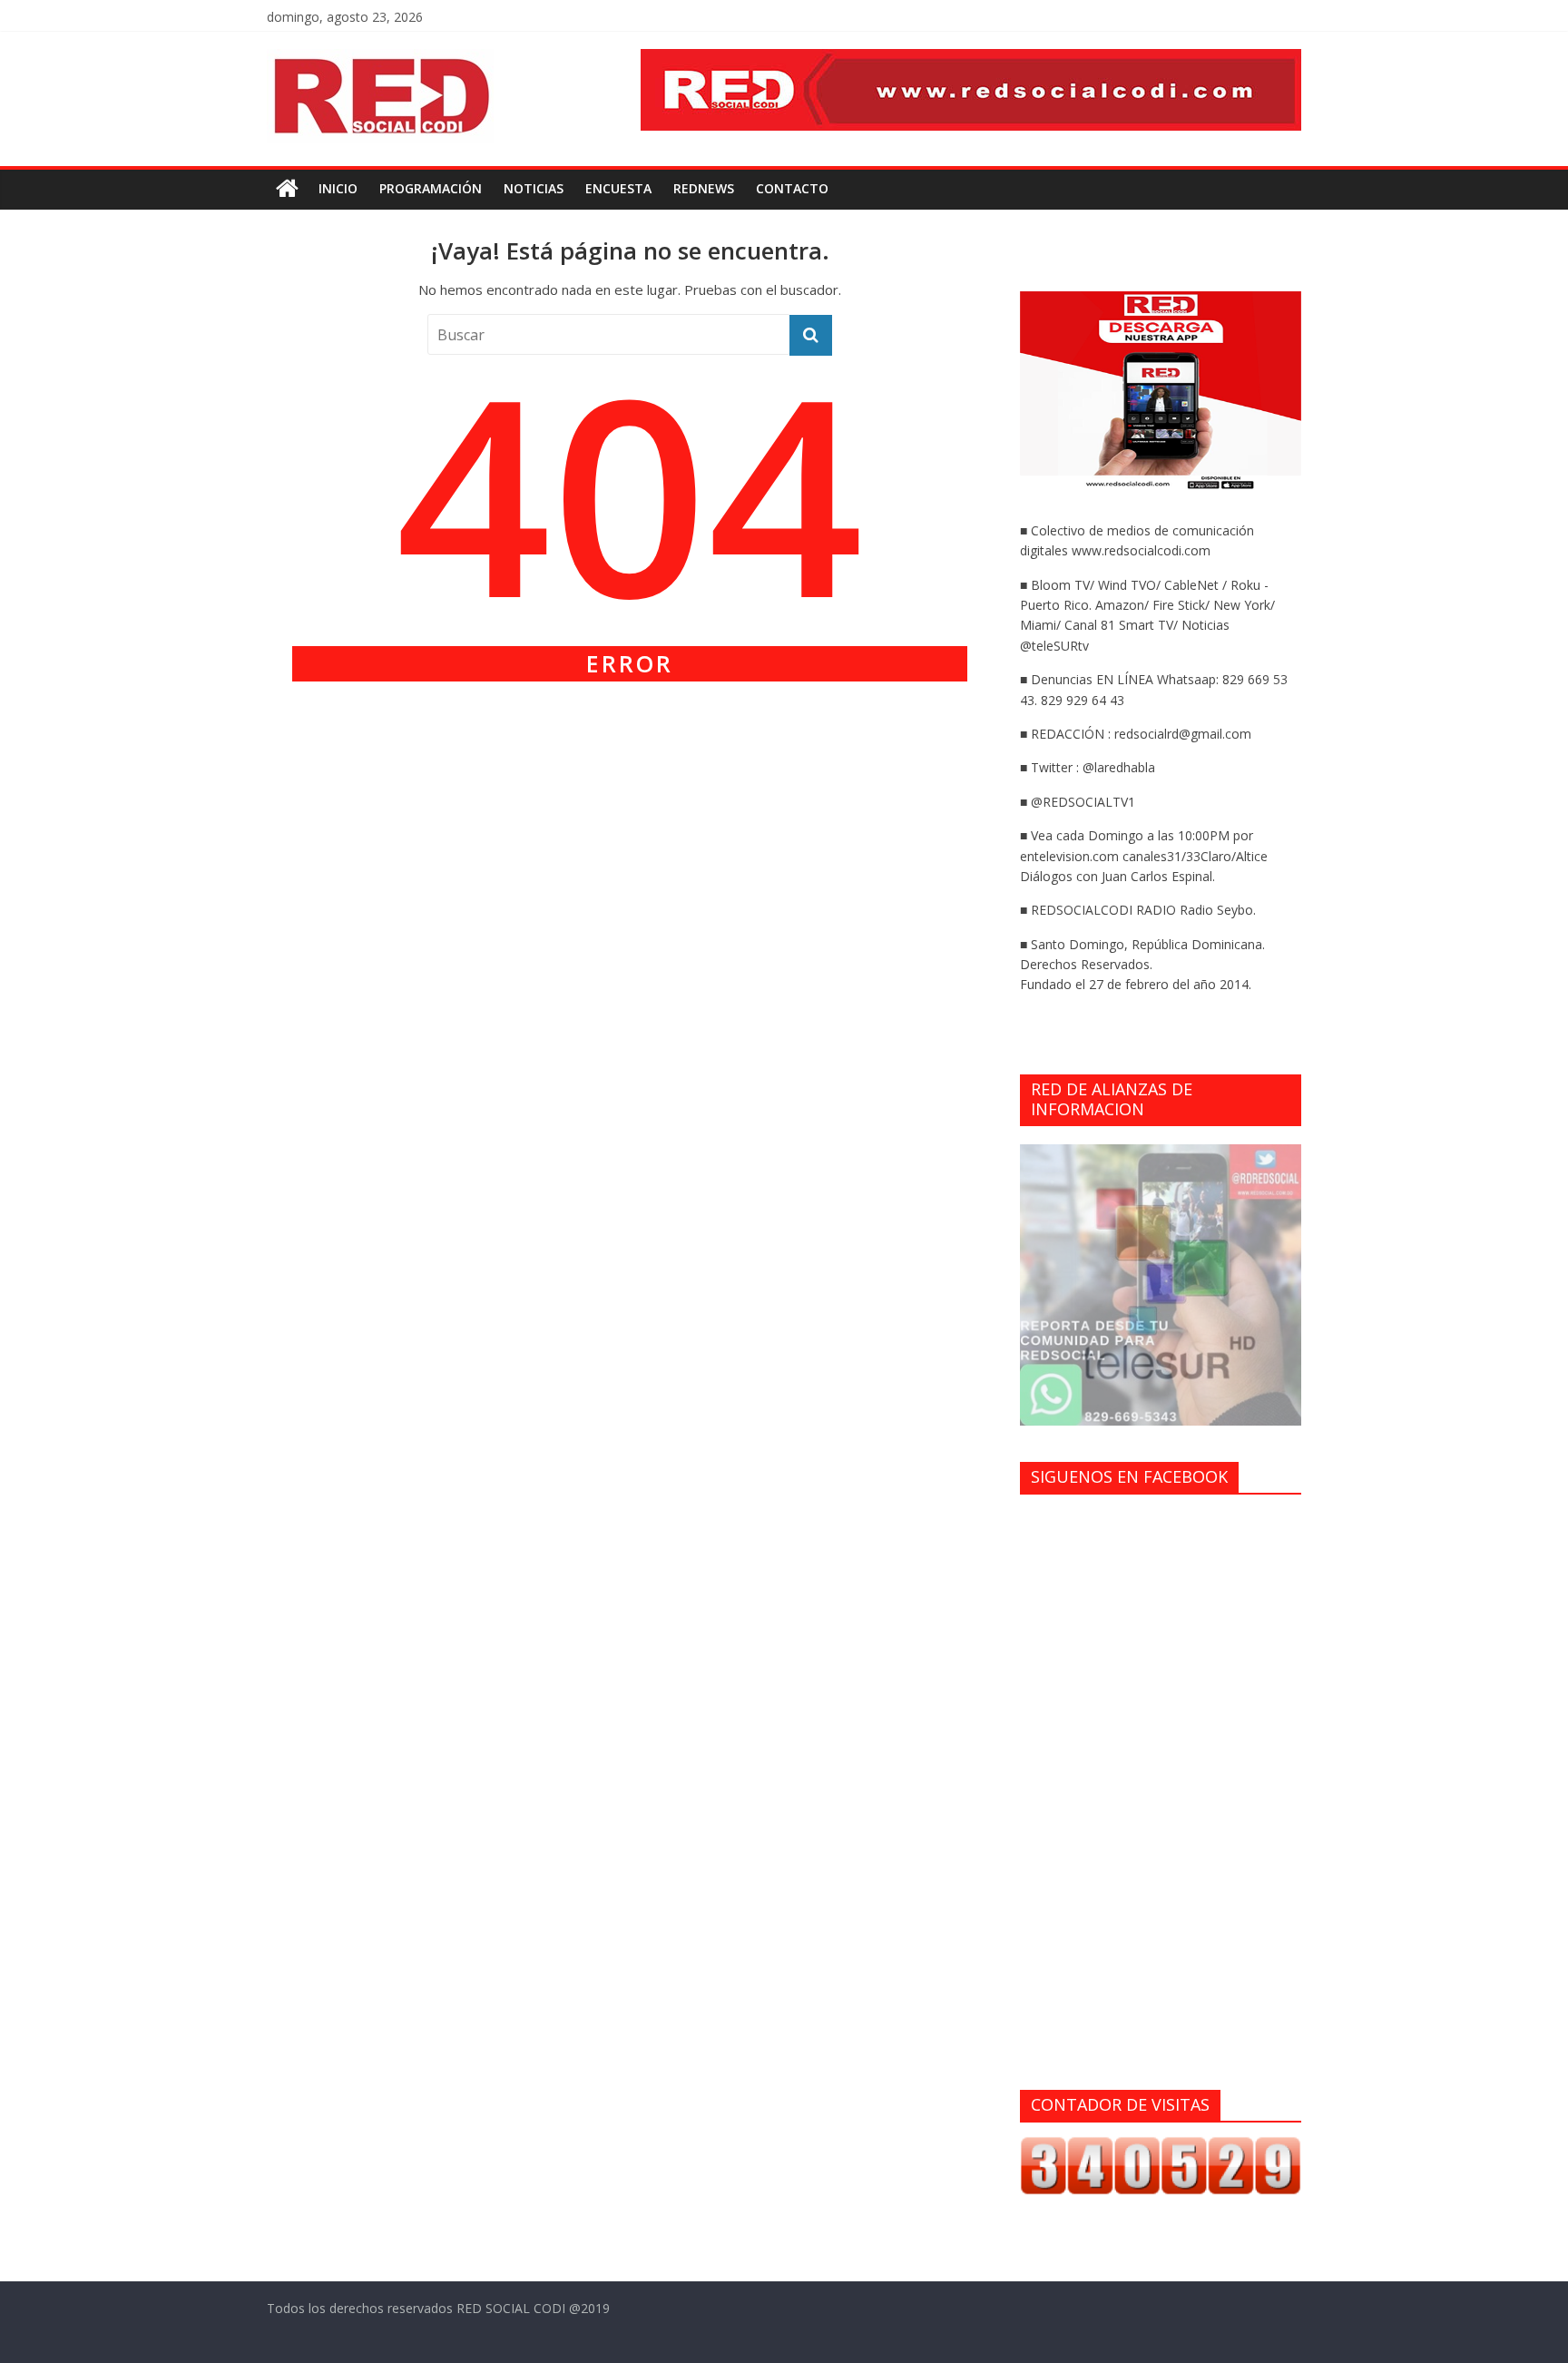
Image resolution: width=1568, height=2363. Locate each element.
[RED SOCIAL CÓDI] (287, 189)
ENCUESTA (618, 188)
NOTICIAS (534, 188)
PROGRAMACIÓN (431, 188)
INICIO (338, 188)
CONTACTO (792, 188)
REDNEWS (704, 188)
